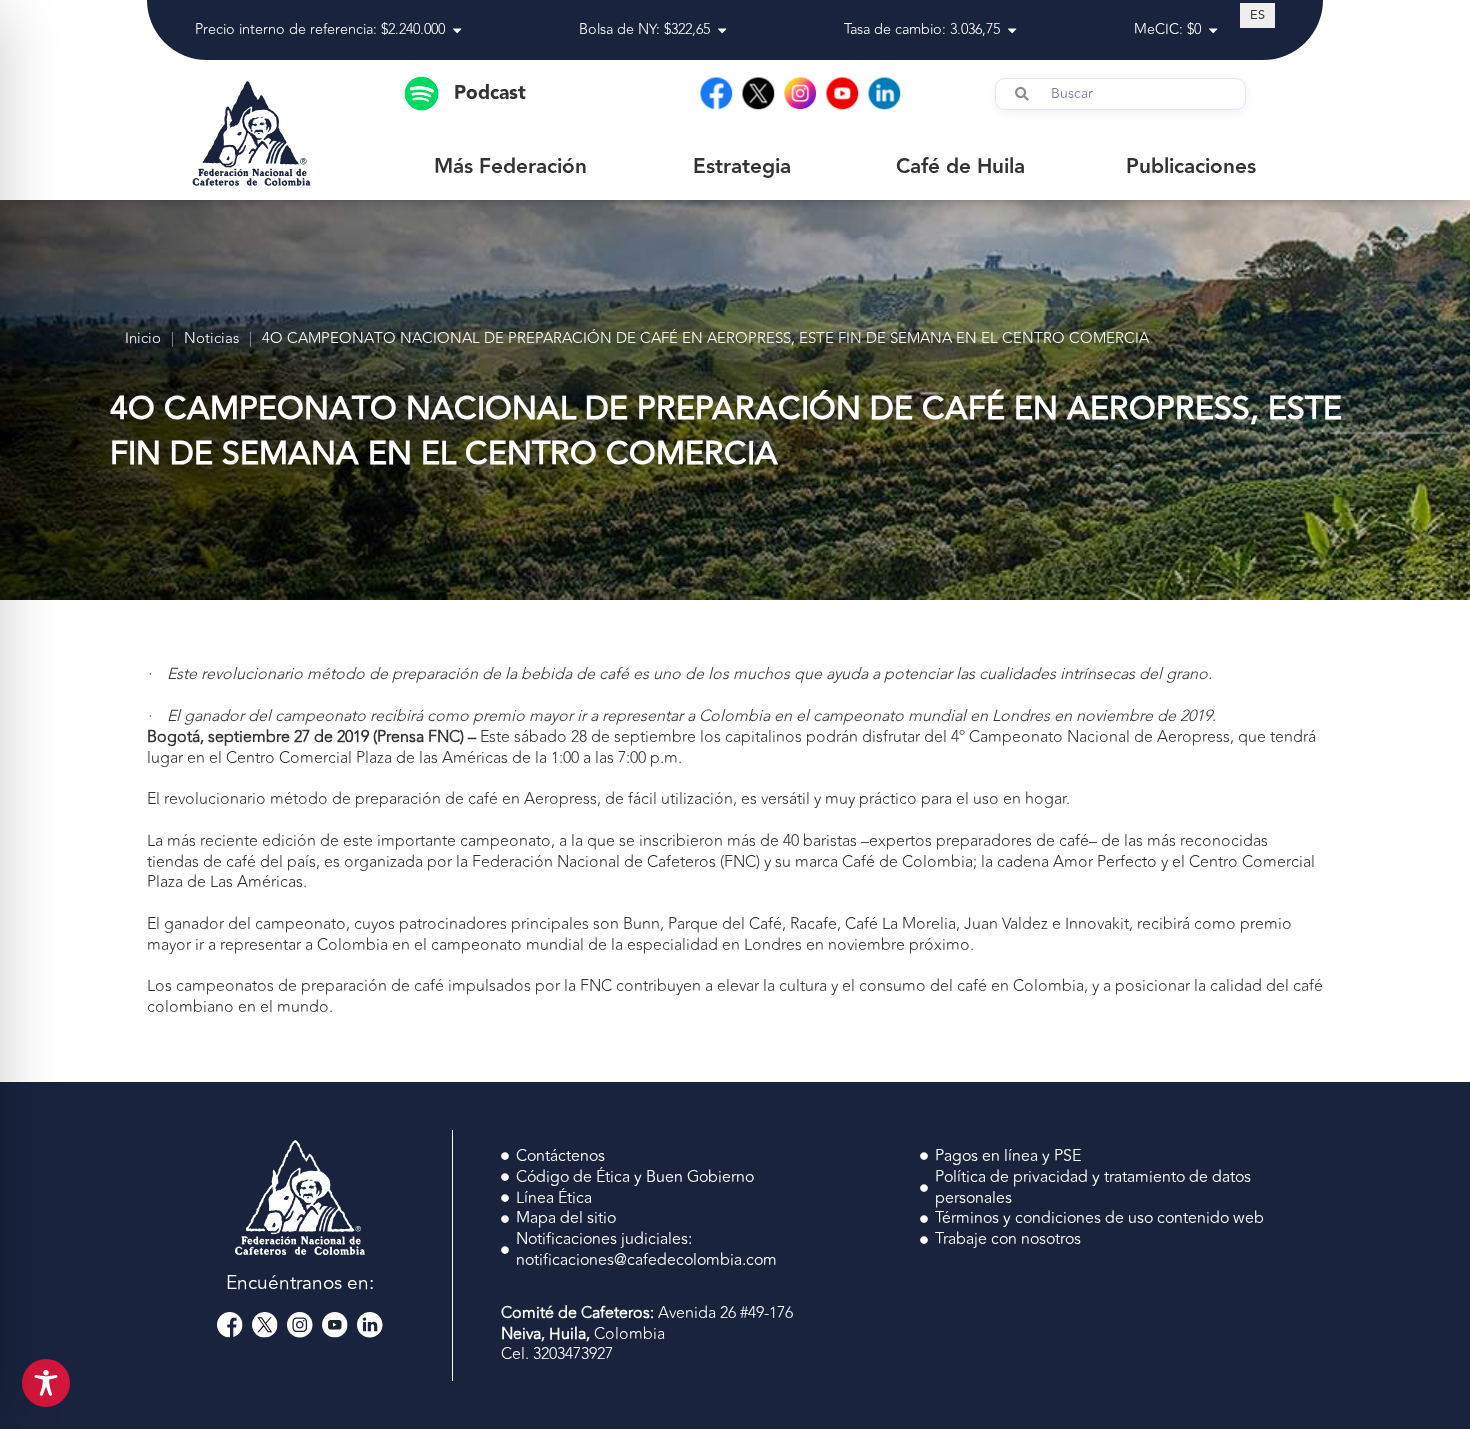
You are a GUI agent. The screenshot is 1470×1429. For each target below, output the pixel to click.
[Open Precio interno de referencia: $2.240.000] (457, 30)
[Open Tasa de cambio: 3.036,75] (1012, 30)
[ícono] (230, 1325)
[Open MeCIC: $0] (1213, 30)
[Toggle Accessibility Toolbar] (46, 1383)
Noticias (211, 339)
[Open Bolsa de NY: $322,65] (722, 30)
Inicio (143, 339)
